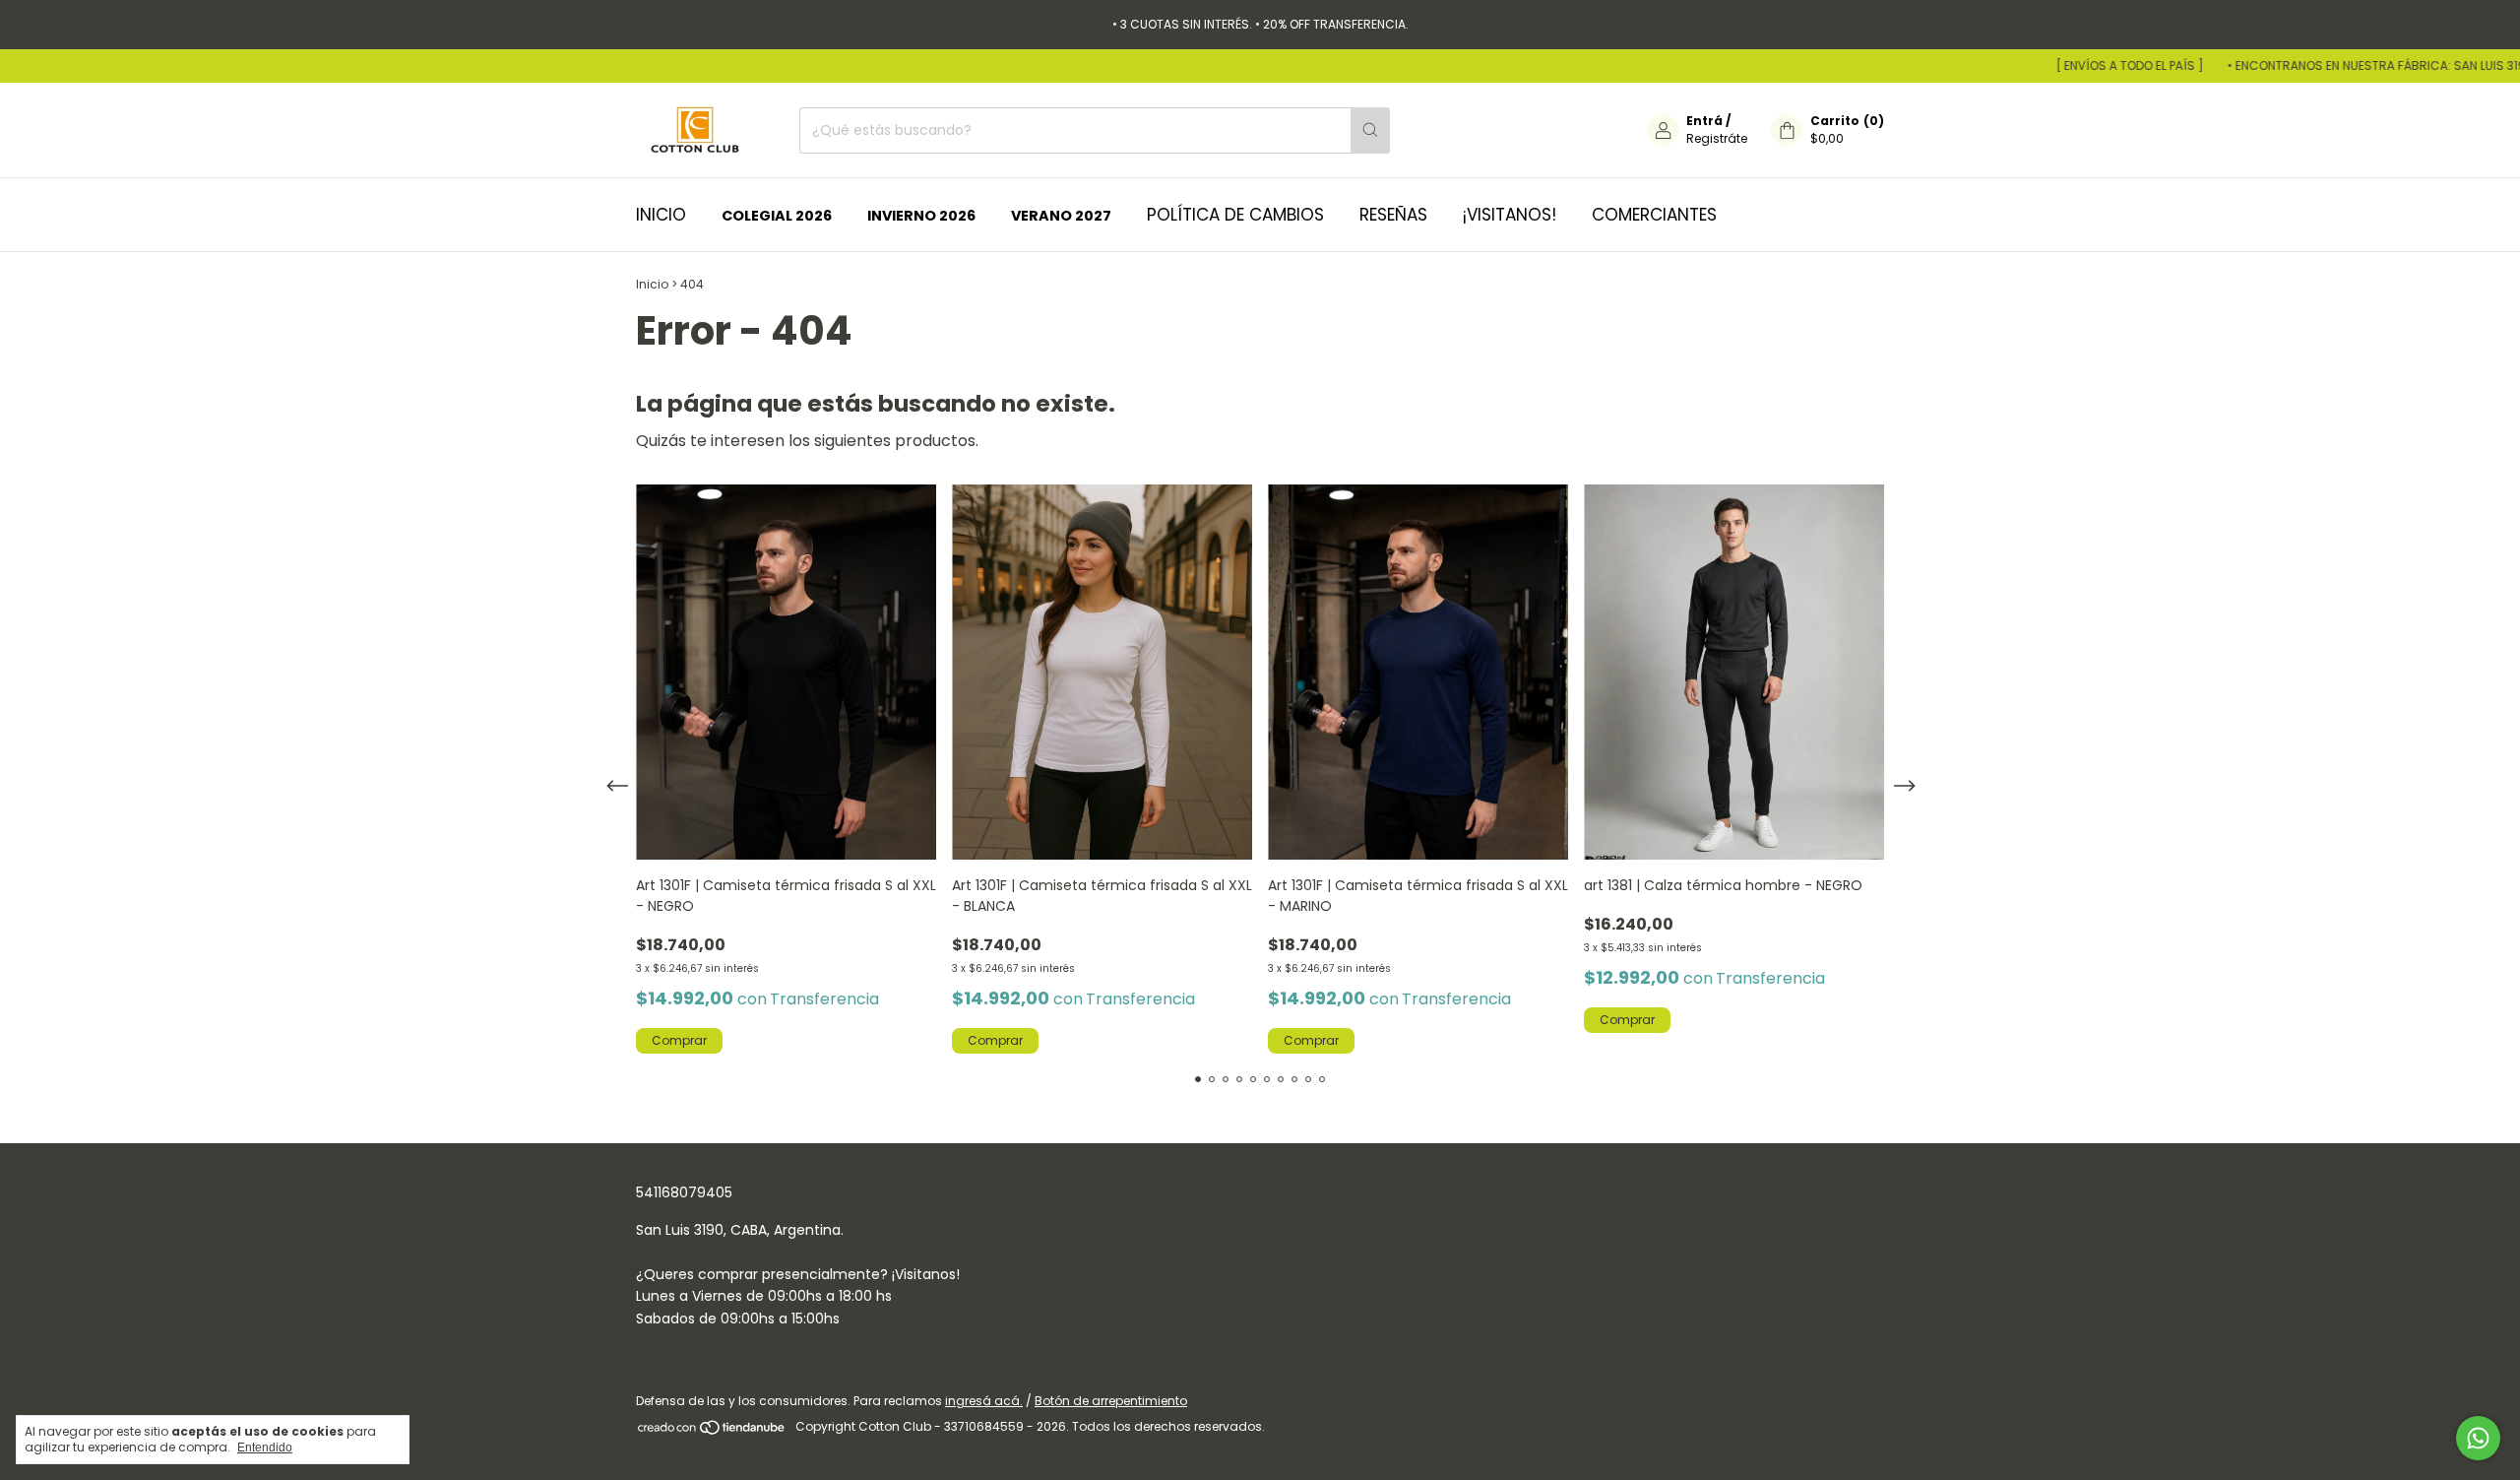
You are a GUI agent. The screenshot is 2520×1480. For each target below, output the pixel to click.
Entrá (1704, 121)
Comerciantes (1654, 215)
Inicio (661, 215)
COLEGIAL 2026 (777, 216)
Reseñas (1393, 215)
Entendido (265, 1448)
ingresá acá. (984, 1401)
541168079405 (684, 1192)
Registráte (1717, 138)
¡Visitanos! (1510, 215)
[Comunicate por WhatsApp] (2478, 1438)
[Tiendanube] (712, 1431)
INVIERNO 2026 (921, 216)
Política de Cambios (1235, 215)
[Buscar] (1370, 130)
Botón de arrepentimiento (1111, 1401)
